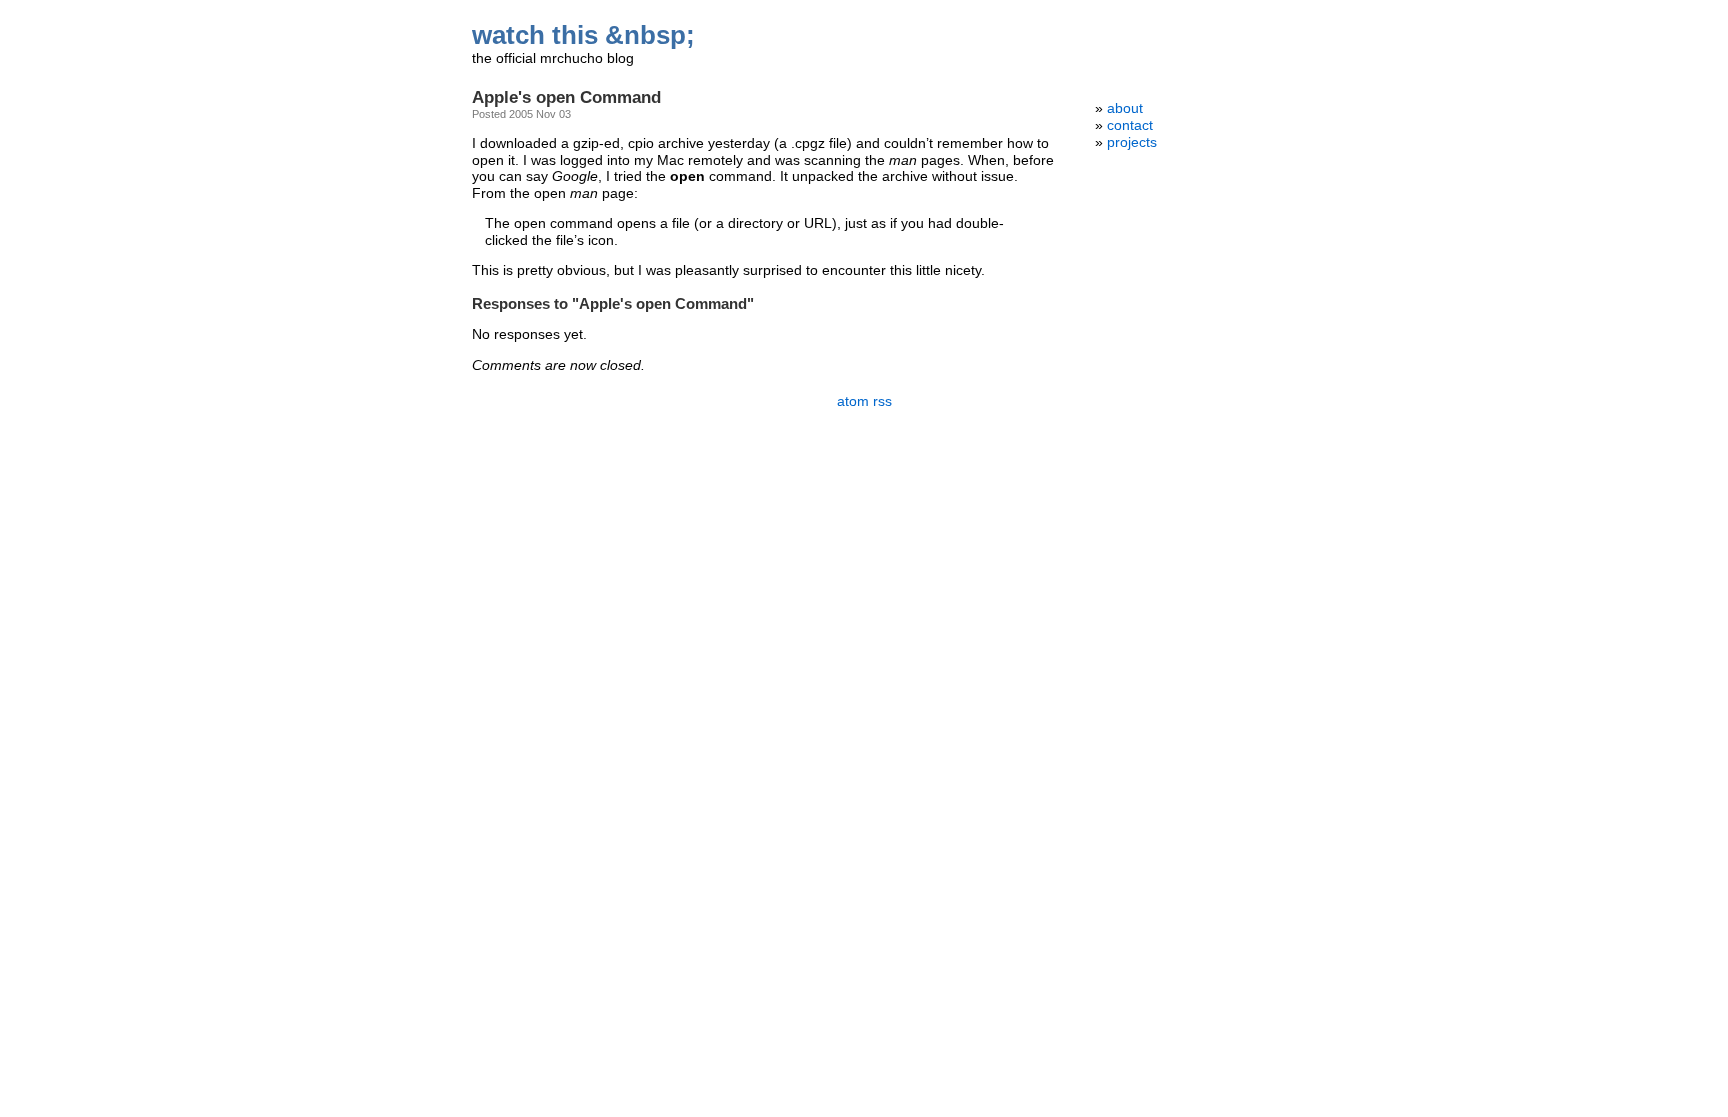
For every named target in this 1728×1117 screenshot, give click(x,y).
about (1125, 108)
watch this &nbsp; (583, 35)
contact (1130, 125)
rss (882, 401)
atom (853, 401)
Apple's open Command (566, 97)
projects (1132, 142)
